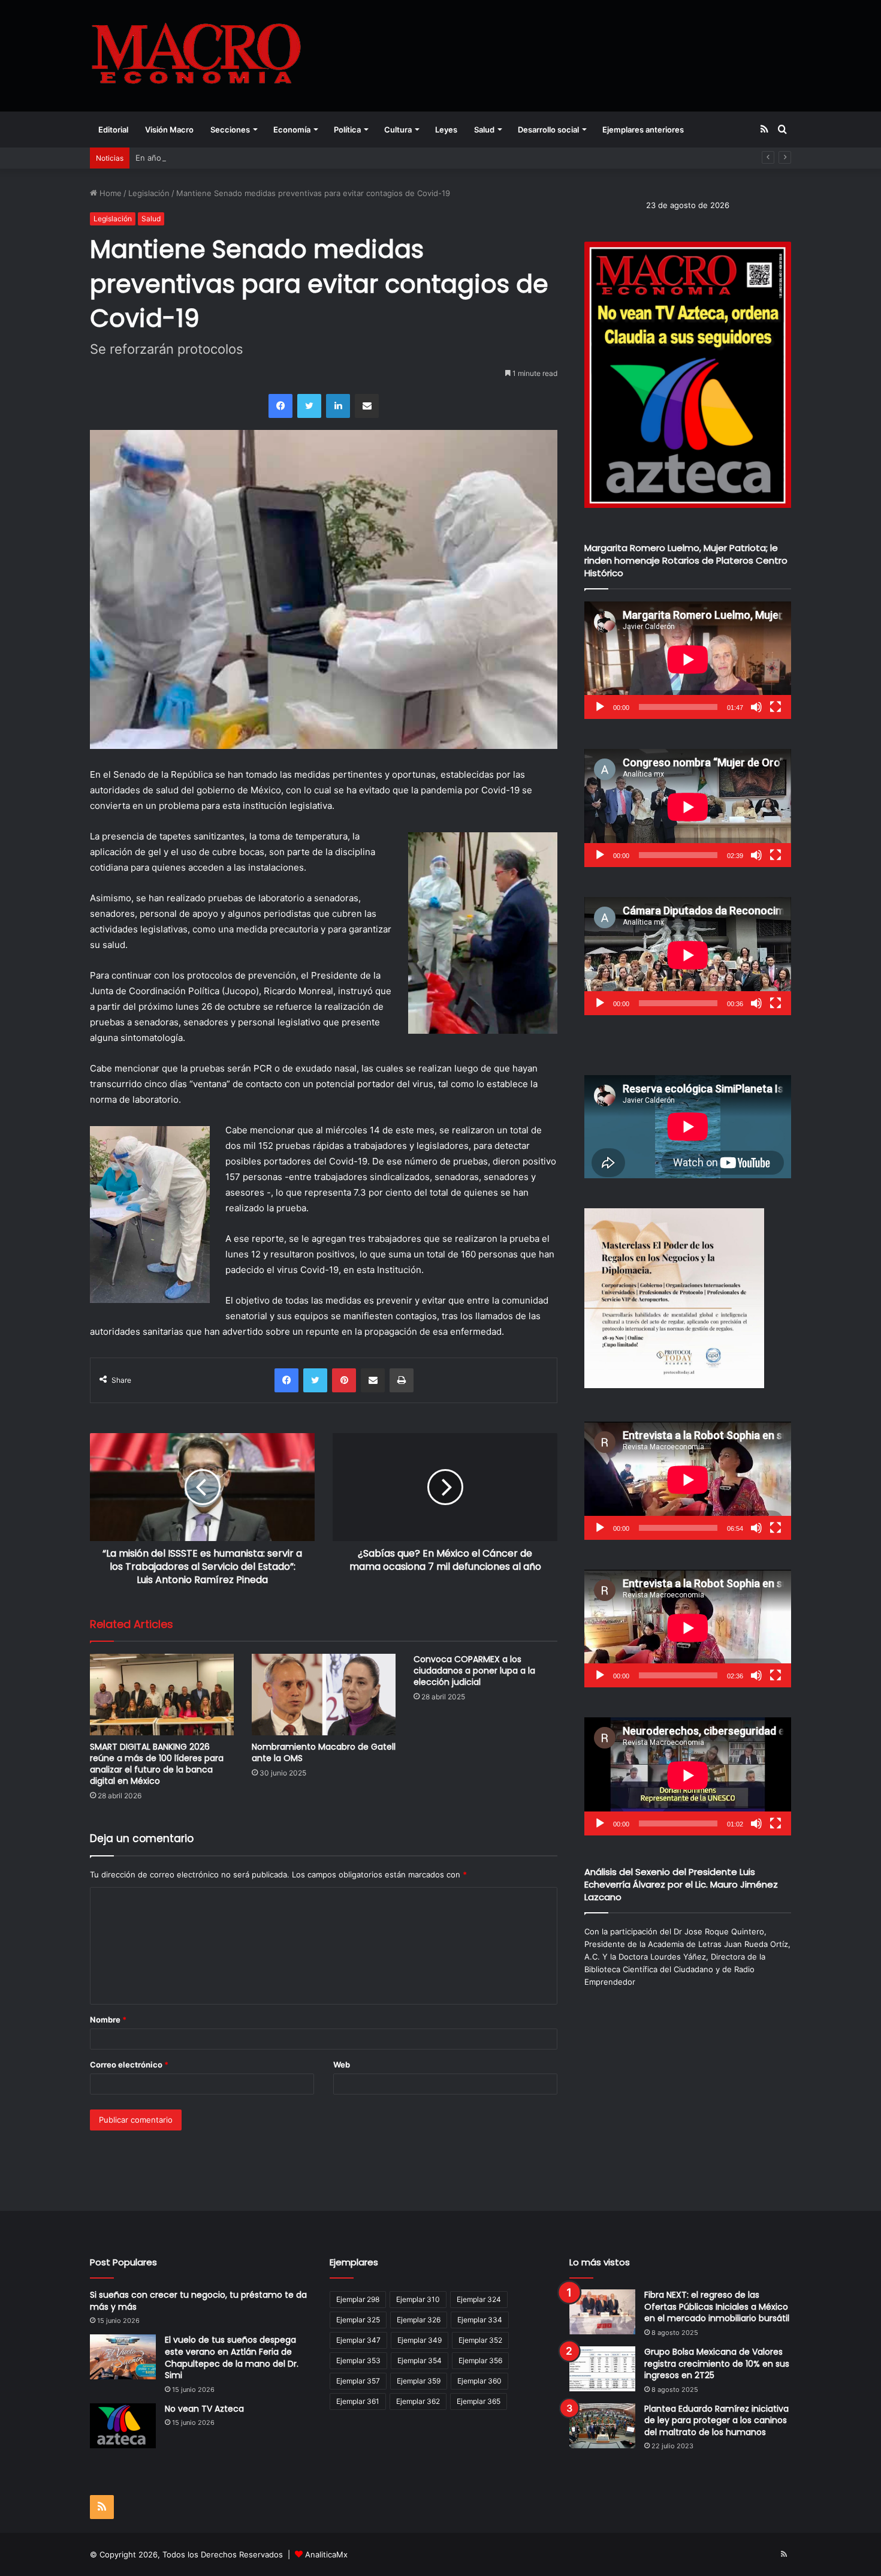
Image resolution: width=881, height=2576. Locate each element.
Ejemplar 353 (358, 2360)
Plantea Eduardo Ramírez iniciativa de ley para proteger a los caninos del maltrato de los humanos (716, 2420)
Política (347, 130)
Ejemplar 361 (358, 2401)
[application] (688, 660)
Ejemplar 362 (418, 2401)
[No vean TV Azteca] (123, 2426)
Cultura (398, 130)
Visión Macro (169, 130)
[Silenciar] (756, 707)
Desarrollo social (548, 130)
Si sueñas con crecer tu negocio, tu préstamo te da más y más (198, 2301)
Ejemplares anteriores (643, 130)
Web (342, 2065)
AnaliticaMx (326, 2554)
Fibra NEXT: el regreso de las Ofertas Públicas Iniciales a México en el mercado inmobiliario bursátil (717, 2306)
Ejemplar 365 (479, 2401)
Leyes (446, 130)
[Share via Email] (367, 406)
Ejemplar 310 (418, 2299)
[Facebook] (280, 406)
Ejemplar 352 (480, 2340)
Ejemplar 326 (419, 2320)
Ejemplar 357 (358, 2381)
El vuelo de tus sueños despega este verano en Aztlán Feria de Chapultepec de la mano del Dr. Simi (232, 2357)
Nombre (108, 2020)
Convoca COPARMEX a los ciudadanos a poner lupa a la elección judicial (474, 1671)
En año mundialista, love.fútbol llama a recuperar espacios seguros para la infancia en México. (311, 158)
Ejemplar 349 (420, 2340)
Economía (292, 130)
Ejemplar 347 (358, 2340)
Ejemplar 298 (358, 2299)
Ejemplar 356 (480, 2360)
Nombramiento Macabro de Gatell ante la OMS (324, 1752)
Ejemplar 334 (480, 2320)
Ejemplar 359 (419, 2381)
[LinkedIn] (338, 406)
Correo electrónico (129, 2065)
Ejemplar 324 (479, 2299)
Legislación (149, 193)
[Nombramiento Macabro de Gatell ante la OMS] (324, 1694)
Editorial (113, 130)
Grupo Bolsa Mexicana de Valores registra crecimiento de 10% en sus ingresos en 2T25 (717, 2363)
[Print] (402, 1380)
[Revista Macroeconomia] (196, 55)
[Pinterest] (344, 1380)
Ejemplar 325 (358, 2320)
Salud (484, 130)
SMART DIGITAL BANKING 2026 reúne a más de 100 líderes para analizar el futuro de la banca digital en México (157, 1764)
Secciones (230, 130)
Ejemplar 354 (420, 2360)
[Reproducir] (600, 707)
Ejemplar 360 (479, 2381)
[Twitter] (309, 406)
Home (109, 193)
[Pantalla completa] (776, 707)
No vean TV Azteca (204, 2409)
